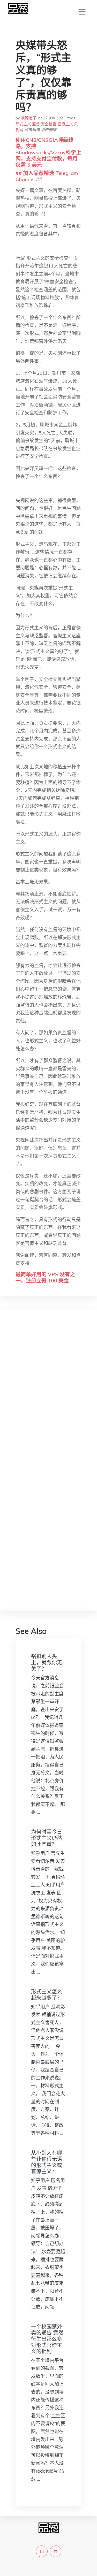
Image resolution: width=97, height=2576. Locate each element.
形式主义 (23, 124)
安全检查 (49, 124)
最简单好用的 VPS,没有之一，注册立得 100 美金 (45, 1277)
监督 (36, 124)
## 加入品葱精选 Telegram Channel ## (47, 176)
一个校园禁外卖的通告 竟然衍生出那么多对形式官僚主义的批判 (47, 2339)
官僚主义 (65, 124)
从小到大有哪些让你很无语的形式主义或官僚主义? (47, 2162)
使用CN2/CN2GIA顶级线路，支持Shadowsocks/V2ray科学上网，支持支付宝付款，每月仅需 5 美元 (48, 152)
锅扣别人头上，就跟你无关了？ (47, 1662)
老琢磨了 (29, 118)
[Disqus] (48, 1395)
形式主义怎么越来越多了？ (47, 1995)
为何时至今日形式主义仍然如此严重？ (47, 1838)
